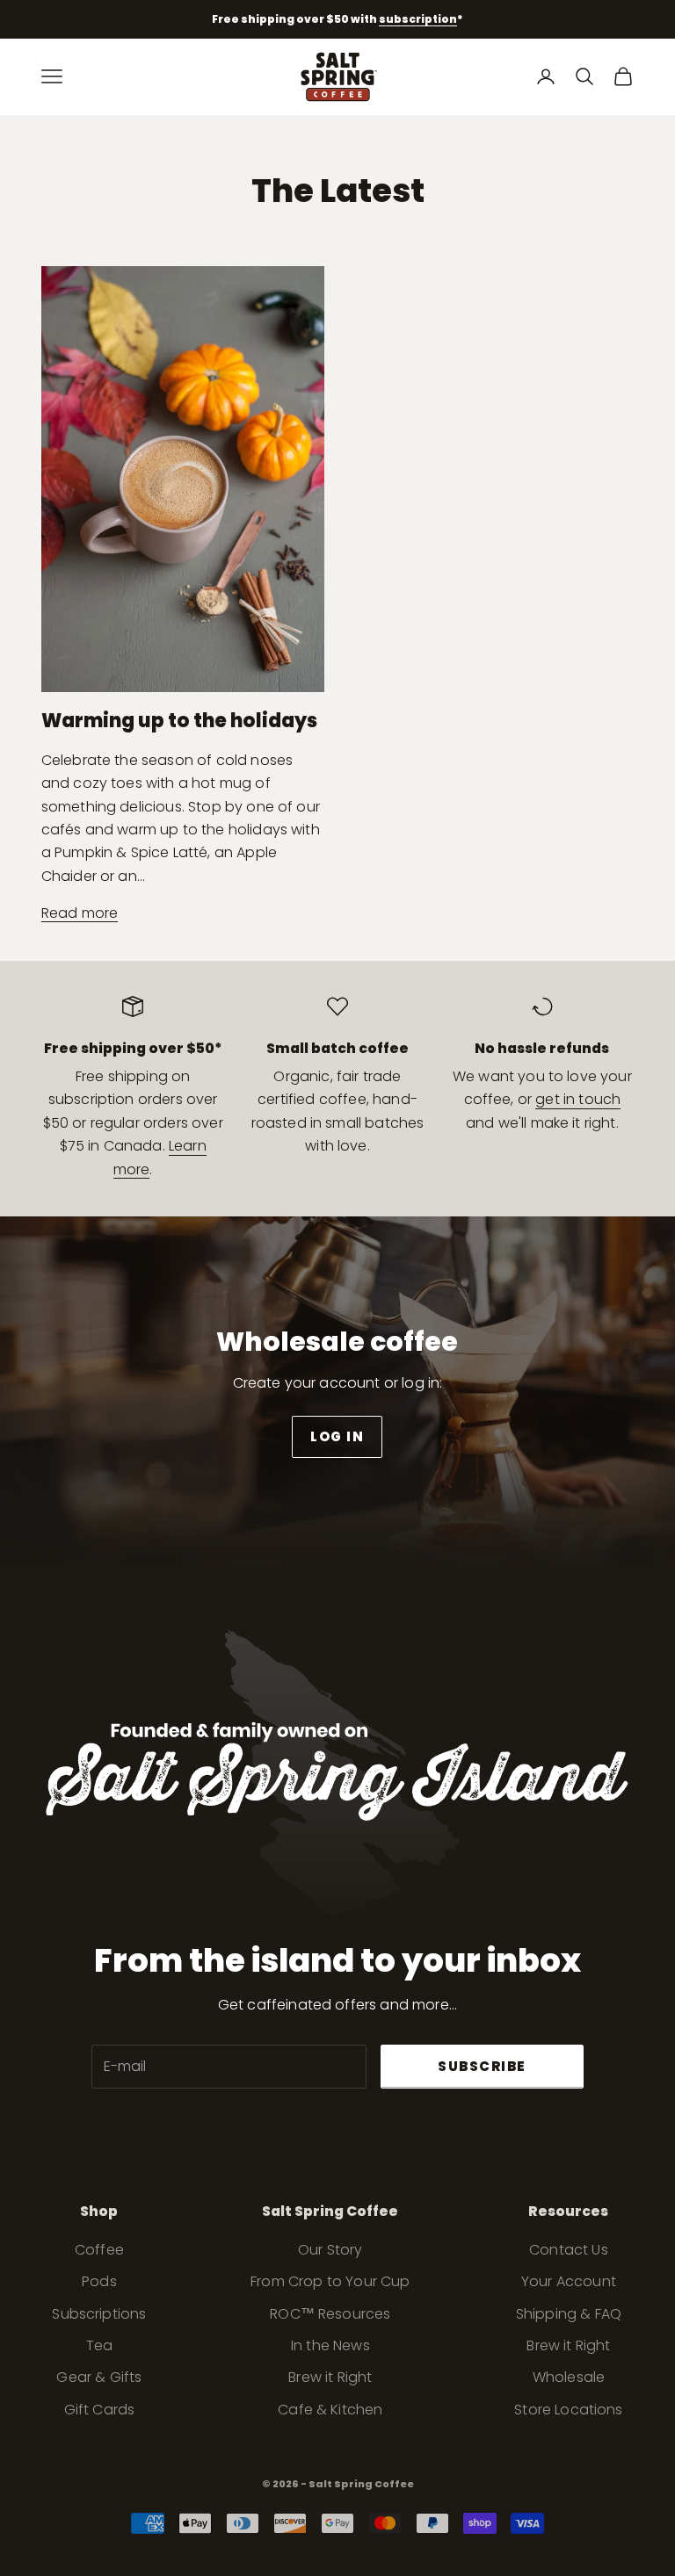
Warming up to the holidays (179, 721)
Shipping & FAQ (569, 2314)
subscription (418, 19)
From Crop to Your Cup (330, 2281)
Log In (337, 1436)
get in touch (578, 1099)
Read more (80, 913)
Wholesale (569, 2377)
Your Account (569, 2281)
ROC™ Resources (330, 2314)
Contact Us (569, 2250)
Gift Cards (100, 2410)
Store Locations (568, 2410)
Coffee (99, 2250)
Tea (99, 2345)
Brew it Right (330, 2377)
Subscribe (482, 2066)
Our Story (330, 2250)
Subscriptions (99, 2314)
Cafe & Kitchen (330, 2410)
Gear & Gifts (99, 2377)
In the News (330, 2345)
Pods (99, 2281)
